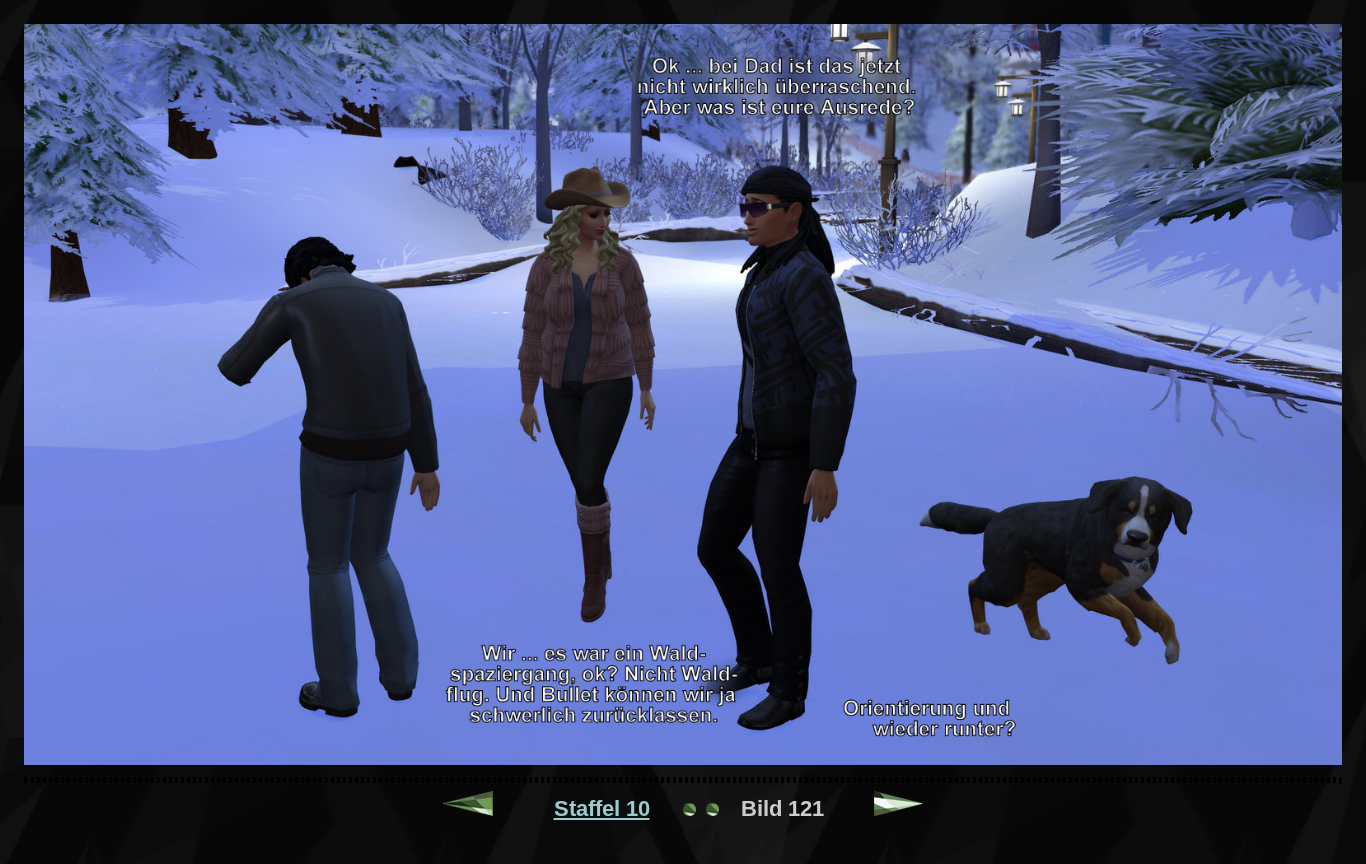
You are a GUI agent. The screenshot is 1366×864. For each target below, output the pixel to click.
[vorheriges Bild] (468, 808)
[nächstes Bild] (899, 808)
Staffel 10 (602, 808)
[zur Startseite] (701, 808)
